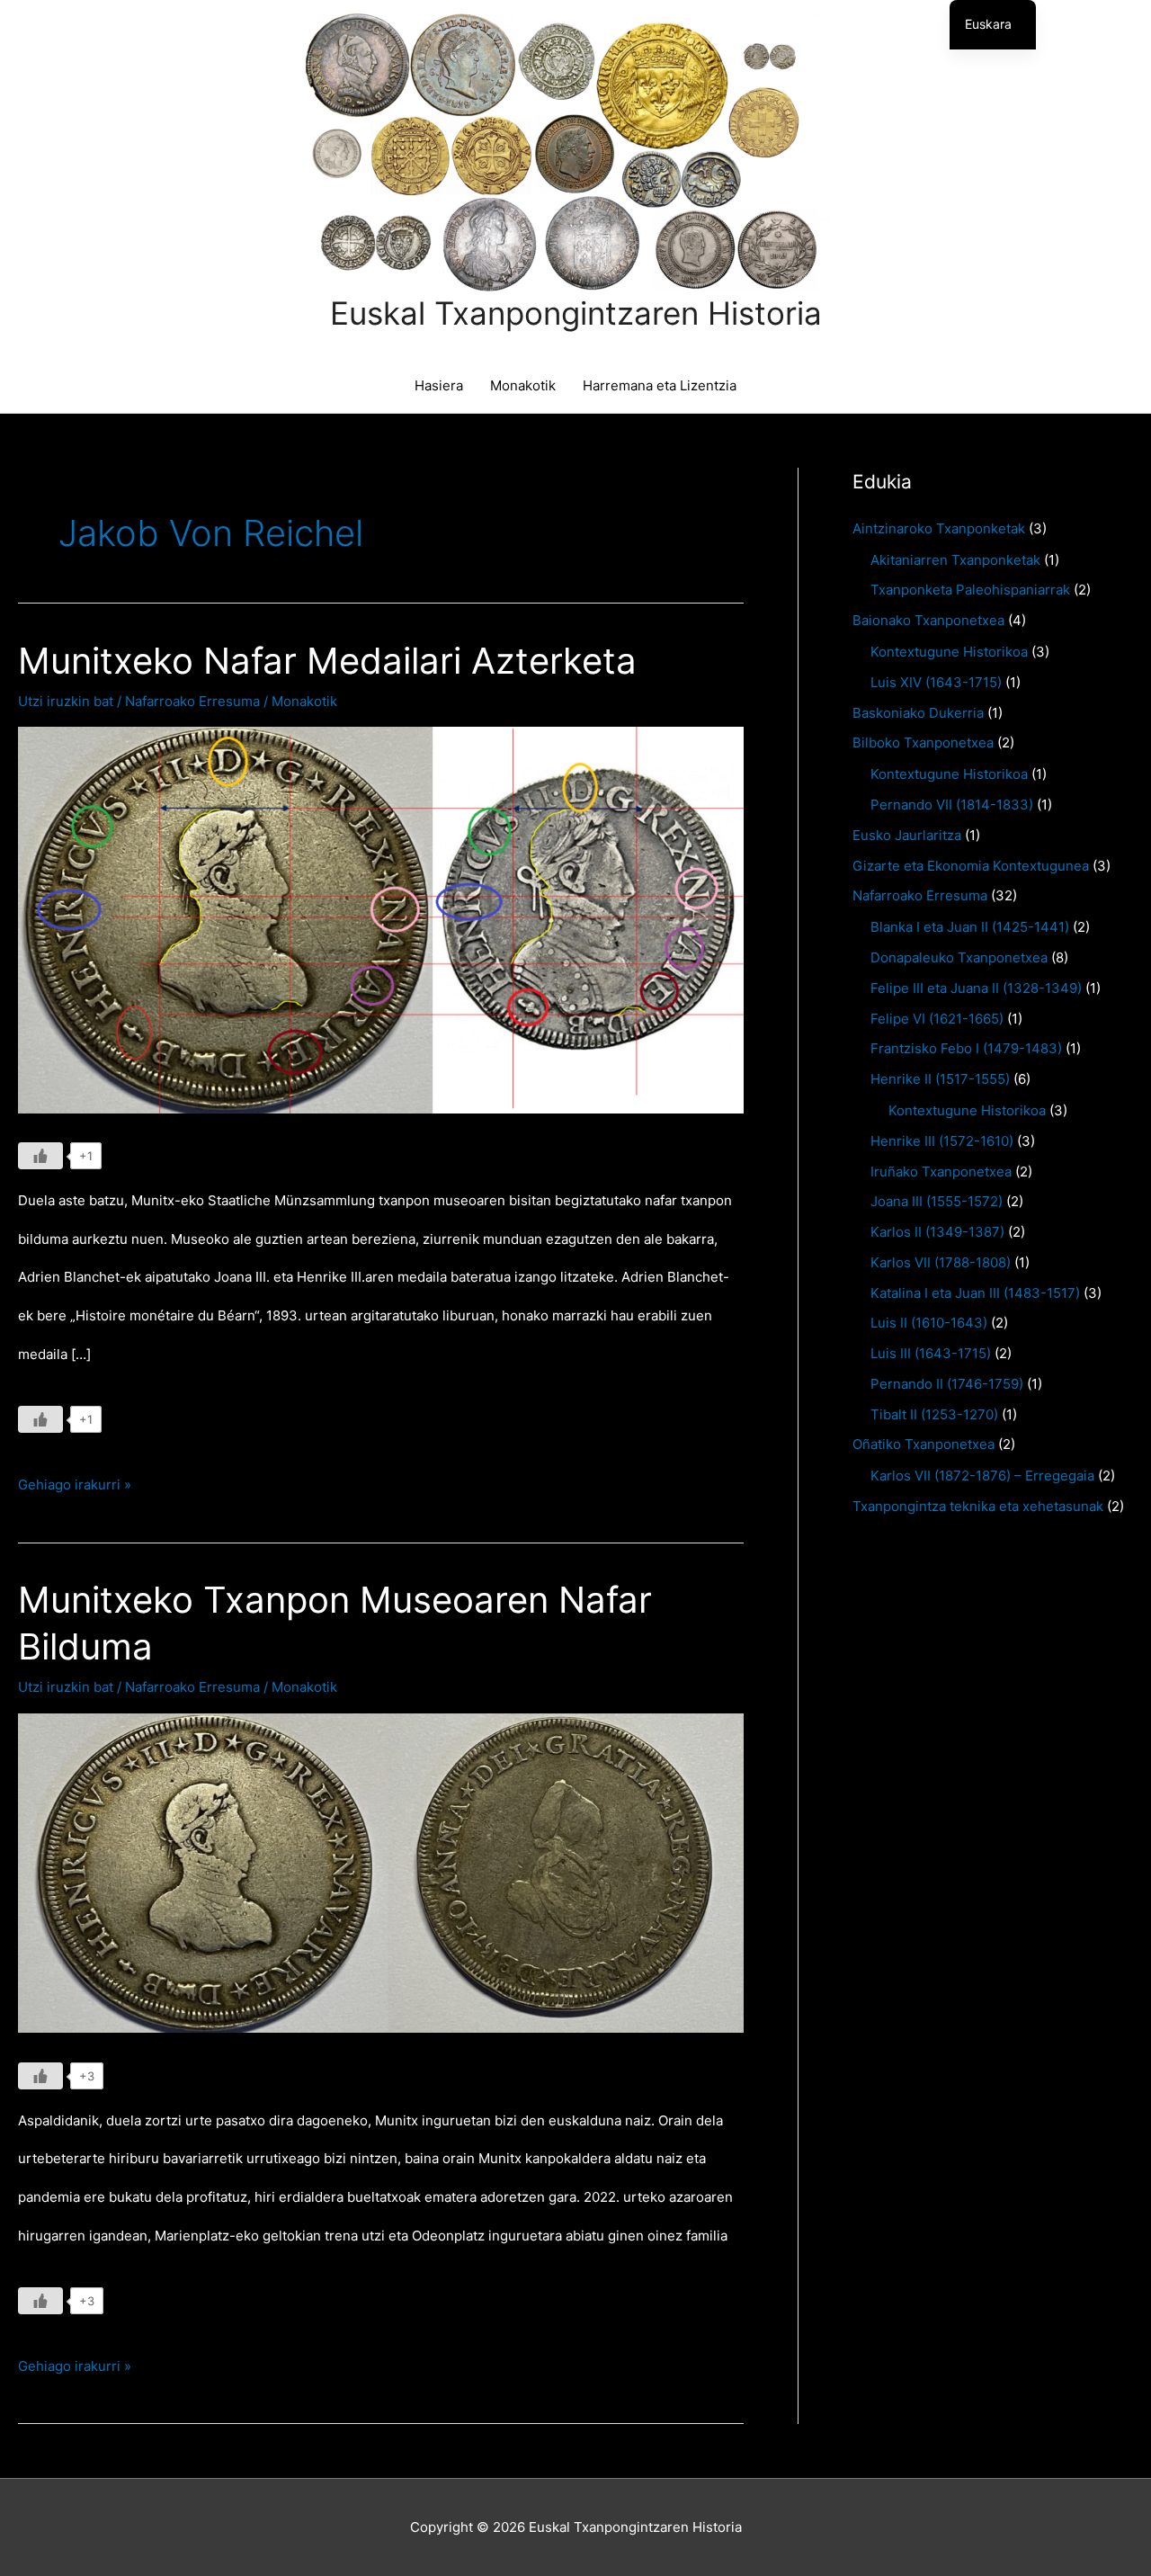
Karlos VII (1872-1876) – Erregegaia (982, 1476)
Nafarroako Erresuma (192, 701)
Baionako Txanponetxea (928, 620)
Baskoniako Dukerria (918, 713)
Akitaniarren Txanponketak (955, 560)
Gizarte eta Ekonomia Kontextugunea (971, 866)
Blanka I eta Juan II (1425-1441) (970, 927)
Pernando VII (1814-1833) (952, 805)
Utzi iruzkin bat (66, 701)
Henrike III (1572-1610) (942, 1141)
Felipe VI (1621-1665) (937, 1019)
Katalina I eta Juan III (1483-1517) (975, 1293)
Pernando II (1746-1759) (947, 1384)
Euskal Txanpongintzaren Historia (576, 313)
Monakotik (523, 385)
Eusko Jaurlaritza (907, 835)
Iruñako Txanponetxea (941, 1172)
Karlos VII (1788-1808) (941, 1262)
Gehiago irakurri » (75, 1490)
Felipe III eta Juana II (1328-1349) (976, 988)
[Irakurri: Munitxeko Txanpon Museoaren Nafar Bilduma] (381, 1872)
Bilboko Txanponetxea (923, 742)
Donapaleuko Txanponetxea (959, 957)
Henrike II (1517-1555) (940, 1079)
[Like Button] (40, 1156)
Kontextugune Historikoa (949, 652)
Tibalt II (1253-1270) (934, 1414)
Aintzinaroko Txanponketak (939, 528)
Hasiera (439, 385)
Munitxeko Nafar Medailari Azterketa (327, 661)
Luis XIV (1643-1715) (936, 682)
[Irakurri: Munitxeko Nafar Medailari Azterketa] (381, 919)
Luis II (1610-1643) (929, 1323)
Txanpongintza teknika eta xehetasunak (978, 1506)
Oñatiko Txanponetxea (923, 1444)
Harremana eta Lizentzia (660, 385)
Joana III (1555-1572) (937, 1201)
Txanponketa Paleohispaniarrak (970, 590)
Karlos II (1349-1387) (937, 1232)
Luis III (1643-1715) (931, 1353)
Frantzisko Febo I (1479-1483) (966, 1048)
